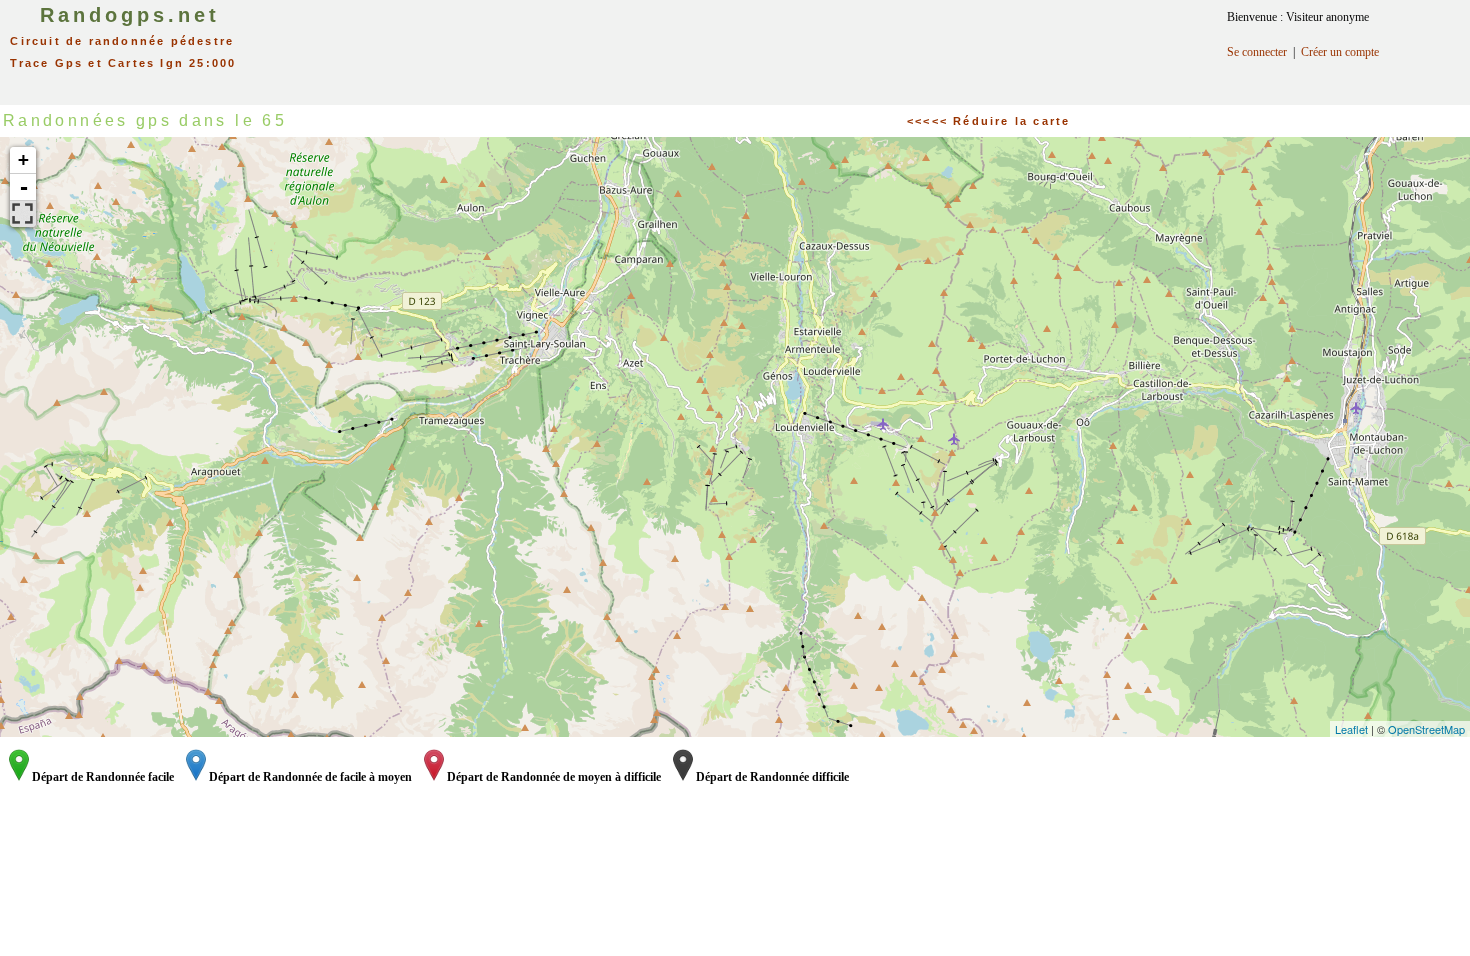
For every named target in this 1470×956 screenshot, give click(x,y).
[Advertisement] (758, 45)
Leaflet (1351, 729)
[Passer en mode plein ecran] (23, 214)
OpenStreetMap (1426, 729)
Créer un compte (1340, 52)
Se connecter (1257, 52)
